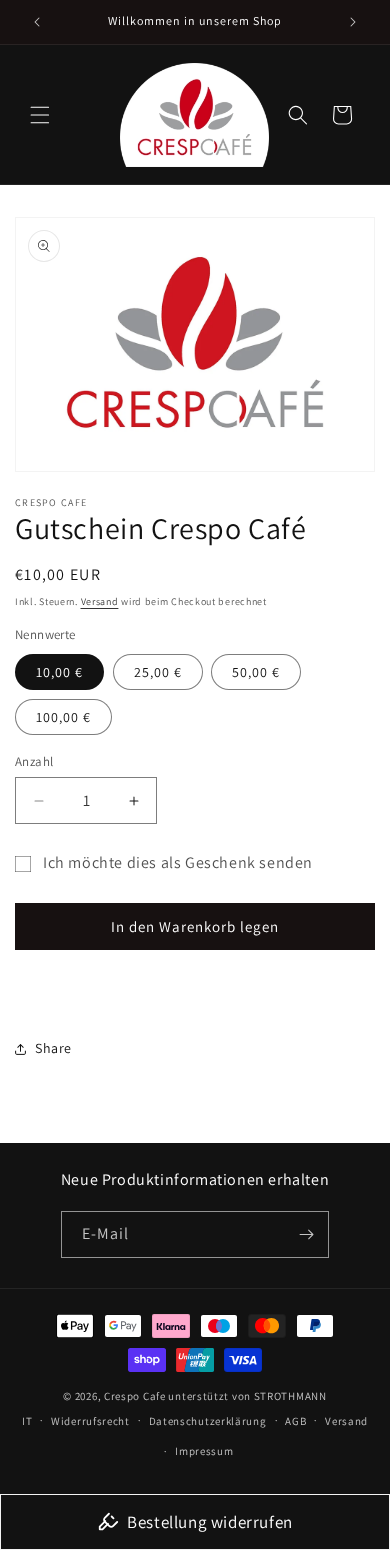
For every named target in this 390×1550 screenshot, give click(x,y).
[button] (40, 115)
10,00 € (59, 672)
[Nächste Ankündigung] (353, 22)
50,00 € (256, 672)
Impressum (204, 1451)
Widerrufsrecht (90, 1421)
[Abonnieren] (306, 1234)
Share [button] (53, 1048)
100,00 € (63, 717)
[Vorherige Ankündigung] (37, 22)
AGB (295, 1421)
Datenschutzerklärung (208, 1421)
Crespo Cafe (135, 1396)
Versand (100, 601)
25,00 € (158, 672)
